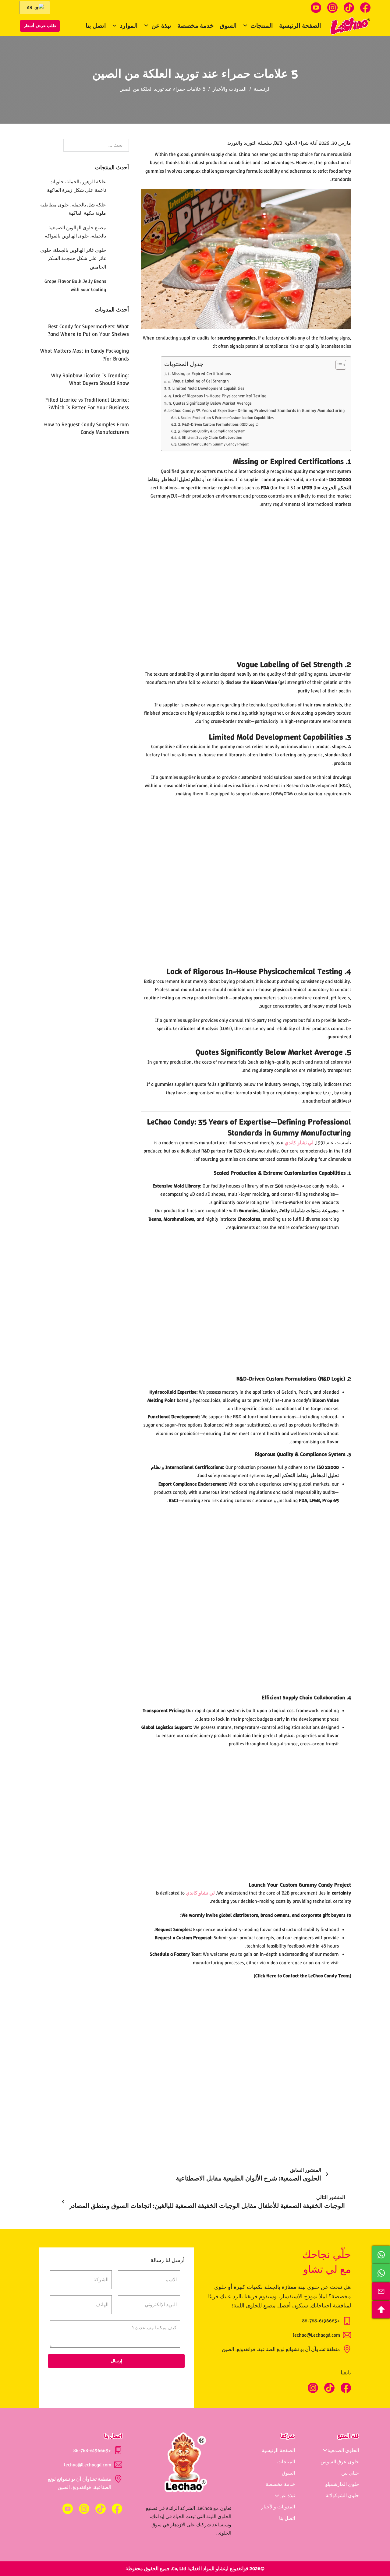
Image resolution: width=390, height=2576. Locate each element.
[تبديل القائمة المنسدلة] (245, 25)
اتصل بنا (96, 26)
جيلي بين (350, 2473)
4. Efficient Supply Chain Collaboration (210, 437)
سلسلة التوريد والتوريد (250, 143)
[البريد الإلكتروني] (381, 2291)
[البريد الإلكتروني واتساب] (381, 2255)
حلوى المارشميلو (342, 2484)
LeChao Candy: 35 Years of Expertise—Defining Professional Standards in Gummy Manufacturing (257, 410)
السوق (228, 26)
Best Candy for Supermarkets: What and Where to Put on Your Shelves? (89, 330)
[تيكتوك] (349, 8)
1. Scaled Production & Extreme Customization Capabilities (226, 418)
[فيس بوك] (365, 8)
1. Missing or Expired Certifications (199, 374)
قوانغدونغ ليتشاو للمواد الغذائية (218, 2569)
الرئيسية (262, 89)
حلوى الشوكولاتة (342, 2495)
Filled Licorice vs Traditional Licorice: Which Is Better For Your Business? (87, 404)
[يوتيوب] (316, 8)
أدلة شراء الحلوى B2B (296, 143)
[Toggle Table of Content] (338, 365)
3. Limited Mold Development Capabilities (206, 388)
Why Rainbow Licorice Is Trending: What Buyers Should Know (90, 379)
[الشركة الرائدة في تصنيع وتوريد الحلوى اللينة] (350, 26)
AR (30, 7)
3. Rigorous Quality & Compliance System (212, 431)
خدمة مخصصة (195, 26)
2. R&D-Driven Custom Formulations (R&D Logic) (218, 424)
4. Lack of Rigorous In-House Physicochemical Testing (217, 396)
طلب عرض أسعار (40, 26)
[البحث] (70, 26)
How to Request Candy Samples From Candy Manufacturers (87, 428)
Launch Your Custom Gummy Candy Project (213, 444)
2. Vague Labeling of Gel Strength (199, 381)
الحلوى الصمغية (343, 2450)
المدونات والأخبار (230, 89)
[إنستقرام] (332, 8)
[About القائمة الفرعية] (277, 2496)
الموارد (129, 26)
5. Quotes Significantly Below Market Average (210, 403)
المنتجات (262, 26)
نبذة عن (161, 26)
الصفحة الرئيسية (300, 26)
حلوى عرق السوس (340, 2462)
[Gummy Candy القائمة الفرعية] (325, 2450)
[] (302, 1976)
